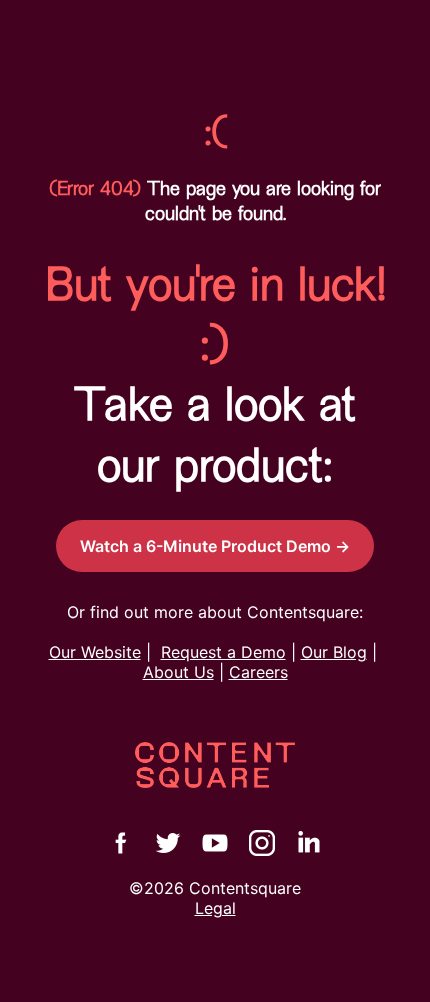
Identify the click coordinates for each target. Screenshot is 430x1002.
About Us (178, 672)
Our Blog (334, 652)
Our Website (95, 652)
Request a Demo (223, 652)
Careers (258, 672)
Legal (215, 908)
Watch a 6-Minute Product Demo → (215, 546)
